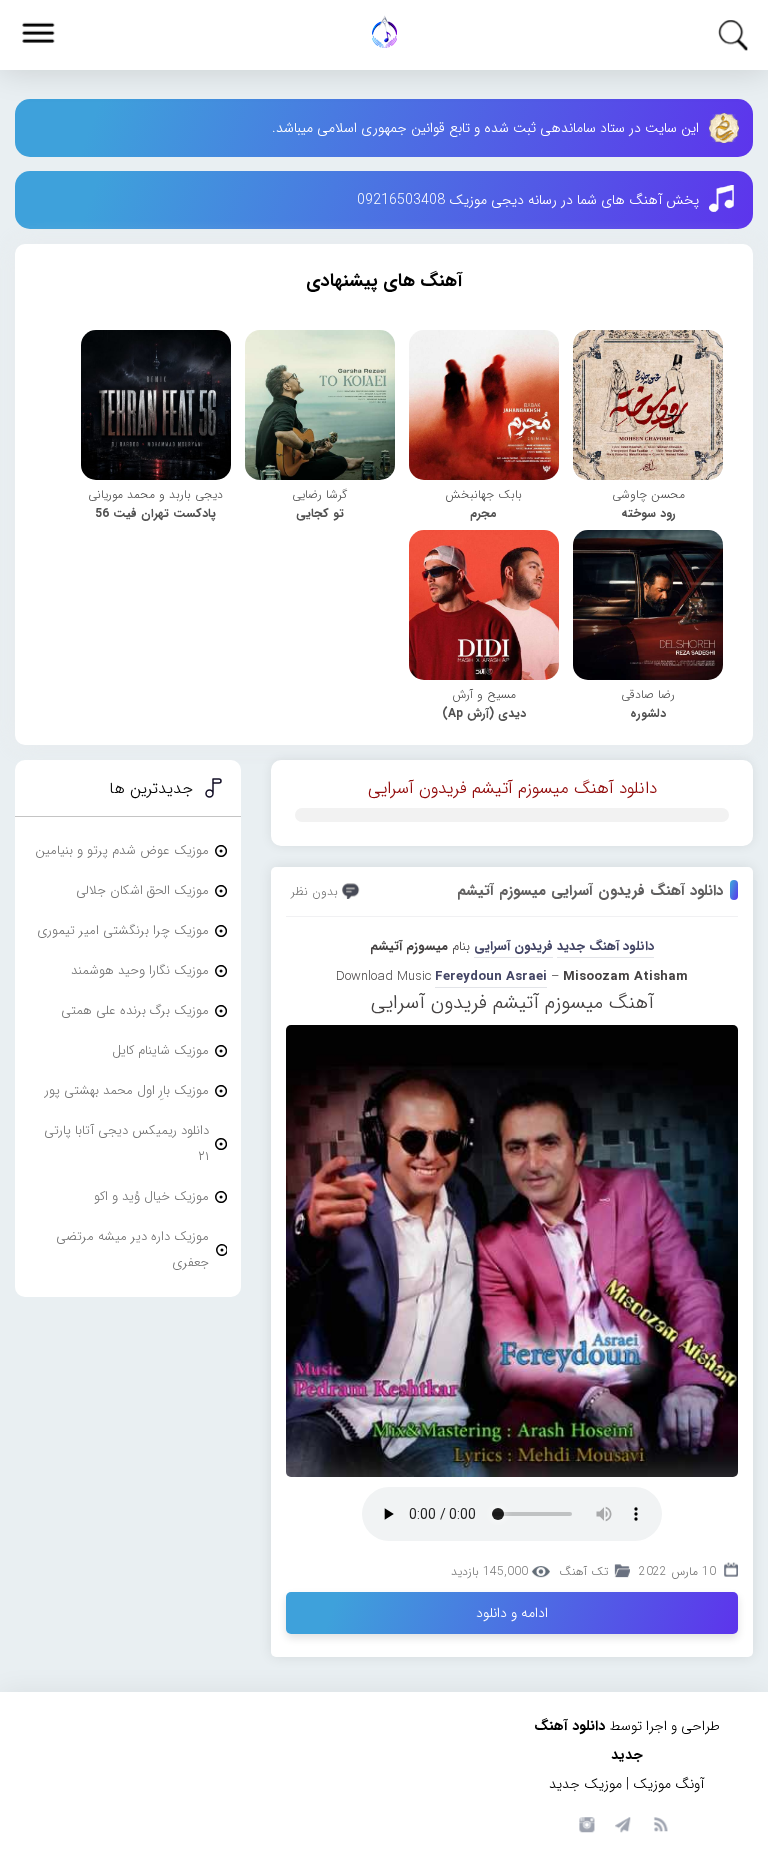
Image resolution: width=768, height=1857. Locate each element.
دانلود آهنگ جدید (605, 946)
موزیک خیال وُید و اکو (151, 1196)
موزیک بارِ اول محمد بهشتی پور (127, 1090)
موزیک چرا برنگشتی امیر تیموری (123, 930)
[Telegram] (622, 1823)
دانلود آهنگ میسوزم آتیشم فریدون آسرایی (512, 788)
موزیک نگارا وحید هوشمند (140, 970)
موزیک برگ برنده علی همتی (135, 1010)
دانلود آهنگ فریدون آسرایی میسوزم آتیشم (590, 891)
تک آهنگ (583, 1571)
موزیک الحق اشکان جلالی (142, 890)
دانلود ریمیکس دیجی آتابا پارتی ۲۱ (126, 1143)
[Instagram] (584, 1823)
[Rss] (660, 1823)
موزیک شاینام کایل (160, 1050)
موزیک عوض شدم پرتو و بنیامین (122, 850)
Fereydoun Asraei (491, 976)
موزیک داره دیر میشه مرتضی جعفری (132, 1249)
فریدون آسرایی (513, 946)
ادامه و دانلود (512, 1613)
